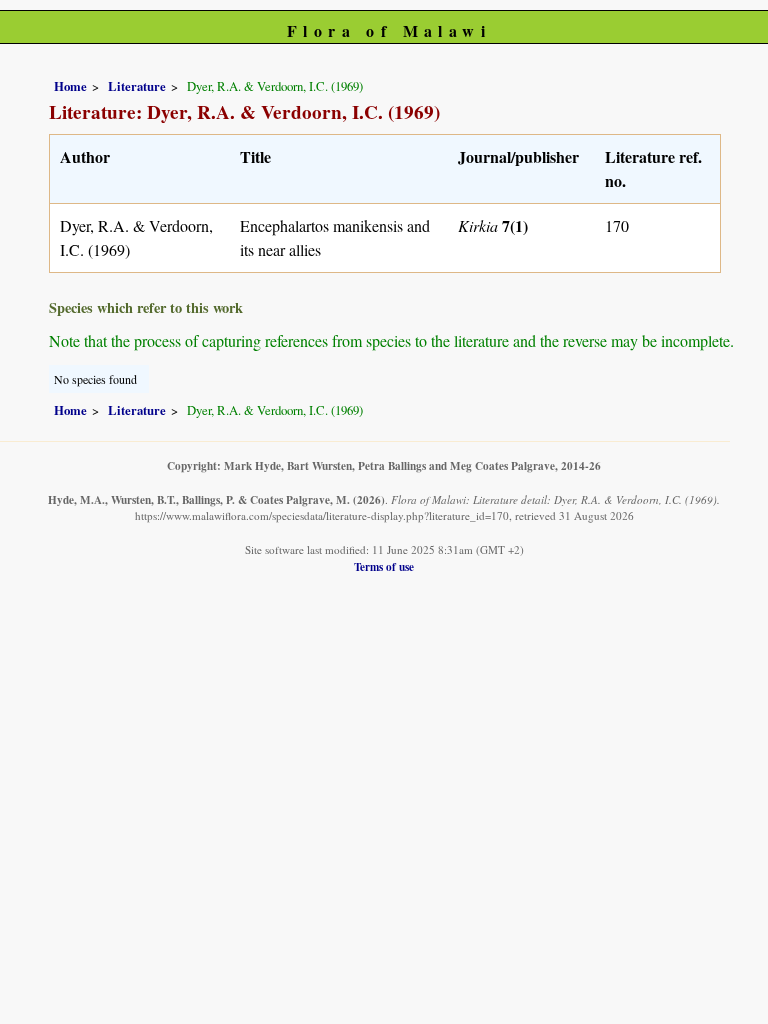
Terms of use (384, 566)
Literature (137, 86)
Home (70, 86)
